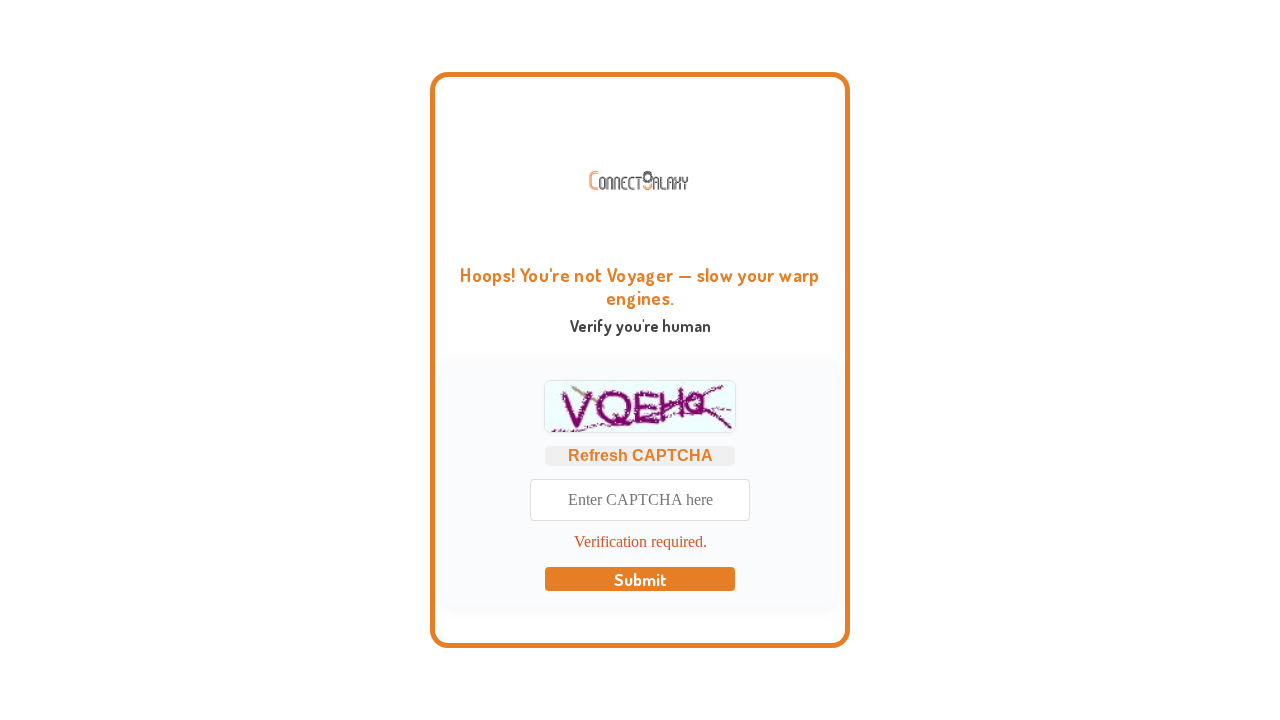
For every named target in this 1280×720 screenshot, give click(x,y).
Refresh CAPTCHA (640, 455)
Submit (640, 579)
